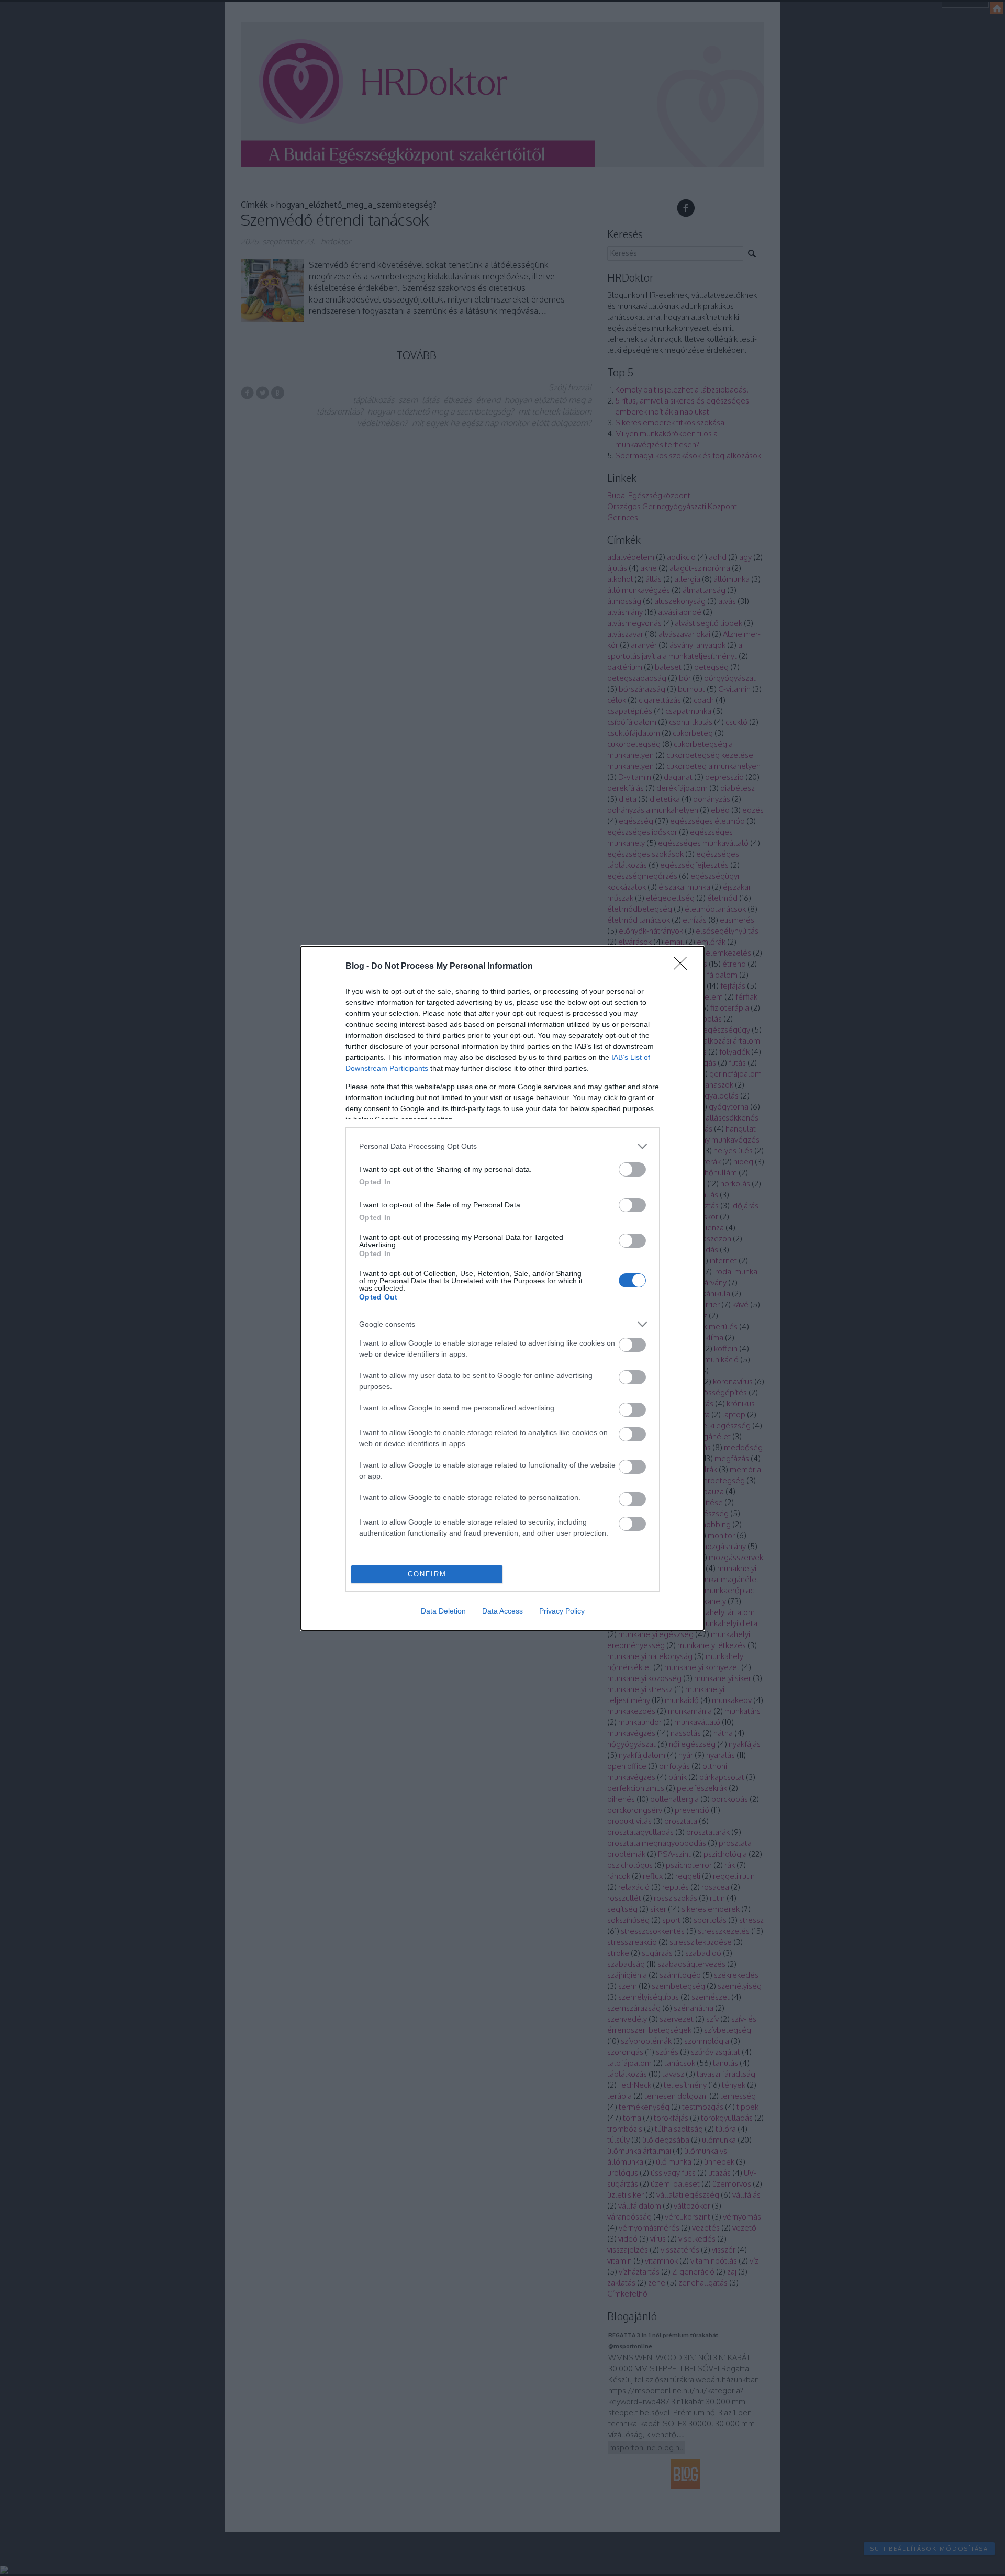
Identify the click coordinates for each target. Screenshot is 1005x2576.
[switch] (632, 1169)
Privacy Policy (562, 1611)
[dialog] (502, 1288)
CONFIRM (427, 1574)
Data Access (502, 1611)
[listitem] (502, 1146)
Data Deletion (443, 1611)
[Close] (684, 967)
